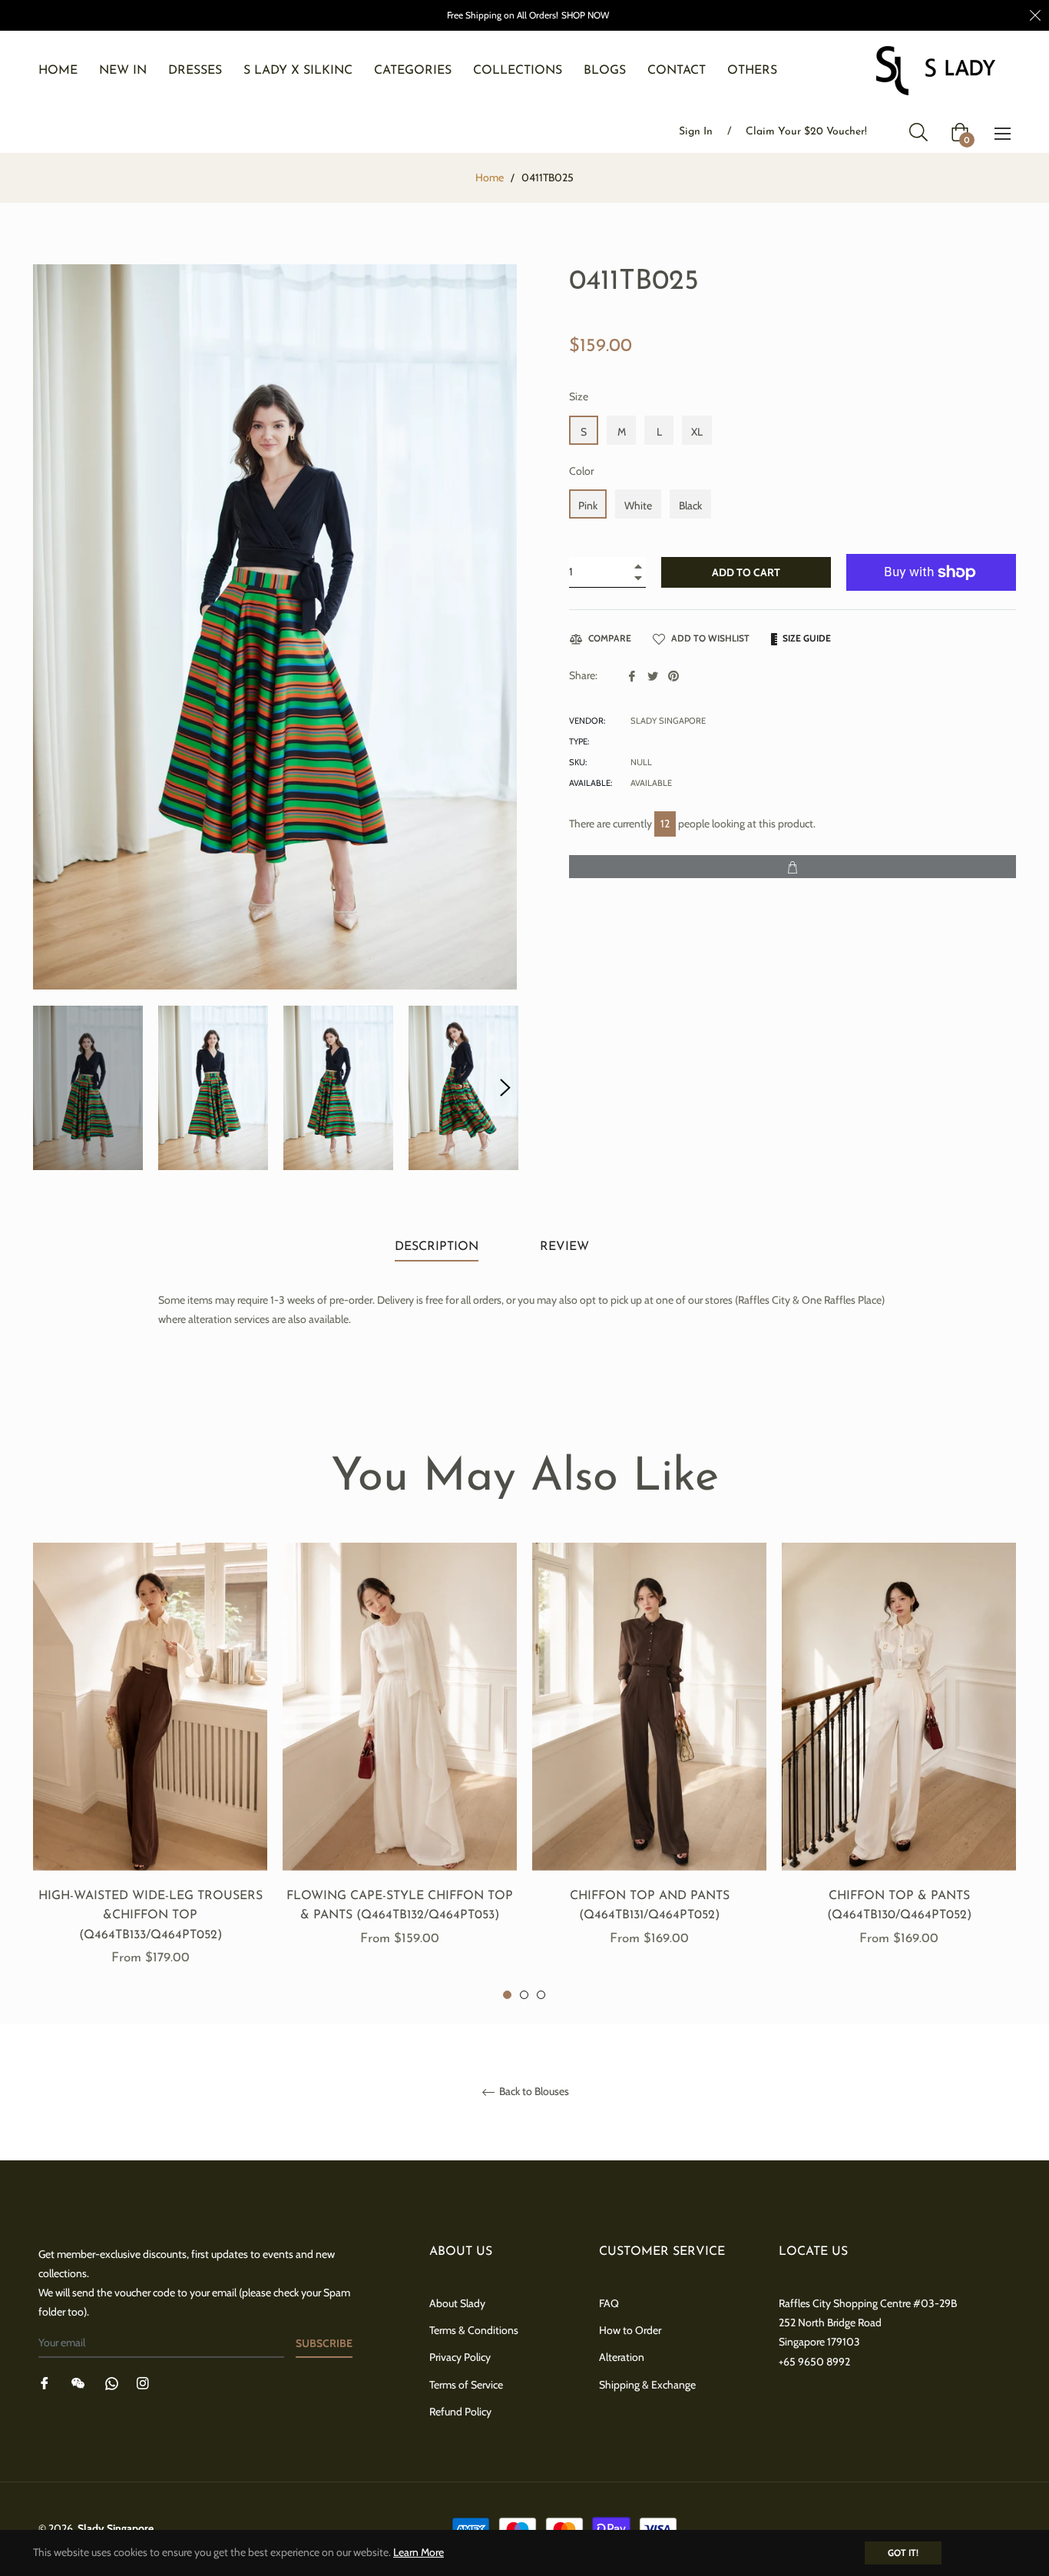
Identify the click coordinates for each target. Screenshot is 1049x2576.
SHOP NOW (585, 15)
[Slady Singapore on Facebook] (45, 2383)
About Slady (457, 2303)
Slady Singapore (116, 2528)
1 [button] (507, 1995)
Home (490, 177)
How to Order (630, 2330)
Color (581, 471)
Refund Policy (460, 2412)
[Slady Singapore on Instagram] (143, 2383)
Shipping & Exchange (647, 2385)
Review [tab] (566, 1247)
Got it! (903, 2553)
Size (579, 396)
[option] (150, 1772)
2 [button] (524, 1995)
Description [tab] (437, 1247)
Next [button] (505, 1088)
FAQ (609, 2303)
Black (690, 506)
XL (697, 432)
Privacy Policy (460, 2357)
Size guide (806, 638)
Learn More (419, 2552)
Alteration (622, 2357)
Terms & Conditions (474, 2330)
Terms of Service (466, 2385)
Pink (588, 506)
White (638, 506)
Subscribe (324, 2343)
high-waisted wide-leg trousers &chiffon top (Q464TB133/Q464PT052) (151, 1915)
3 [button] (541, 1995)
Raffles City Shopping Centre (845, 2303)
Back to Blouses (533, 2092)
